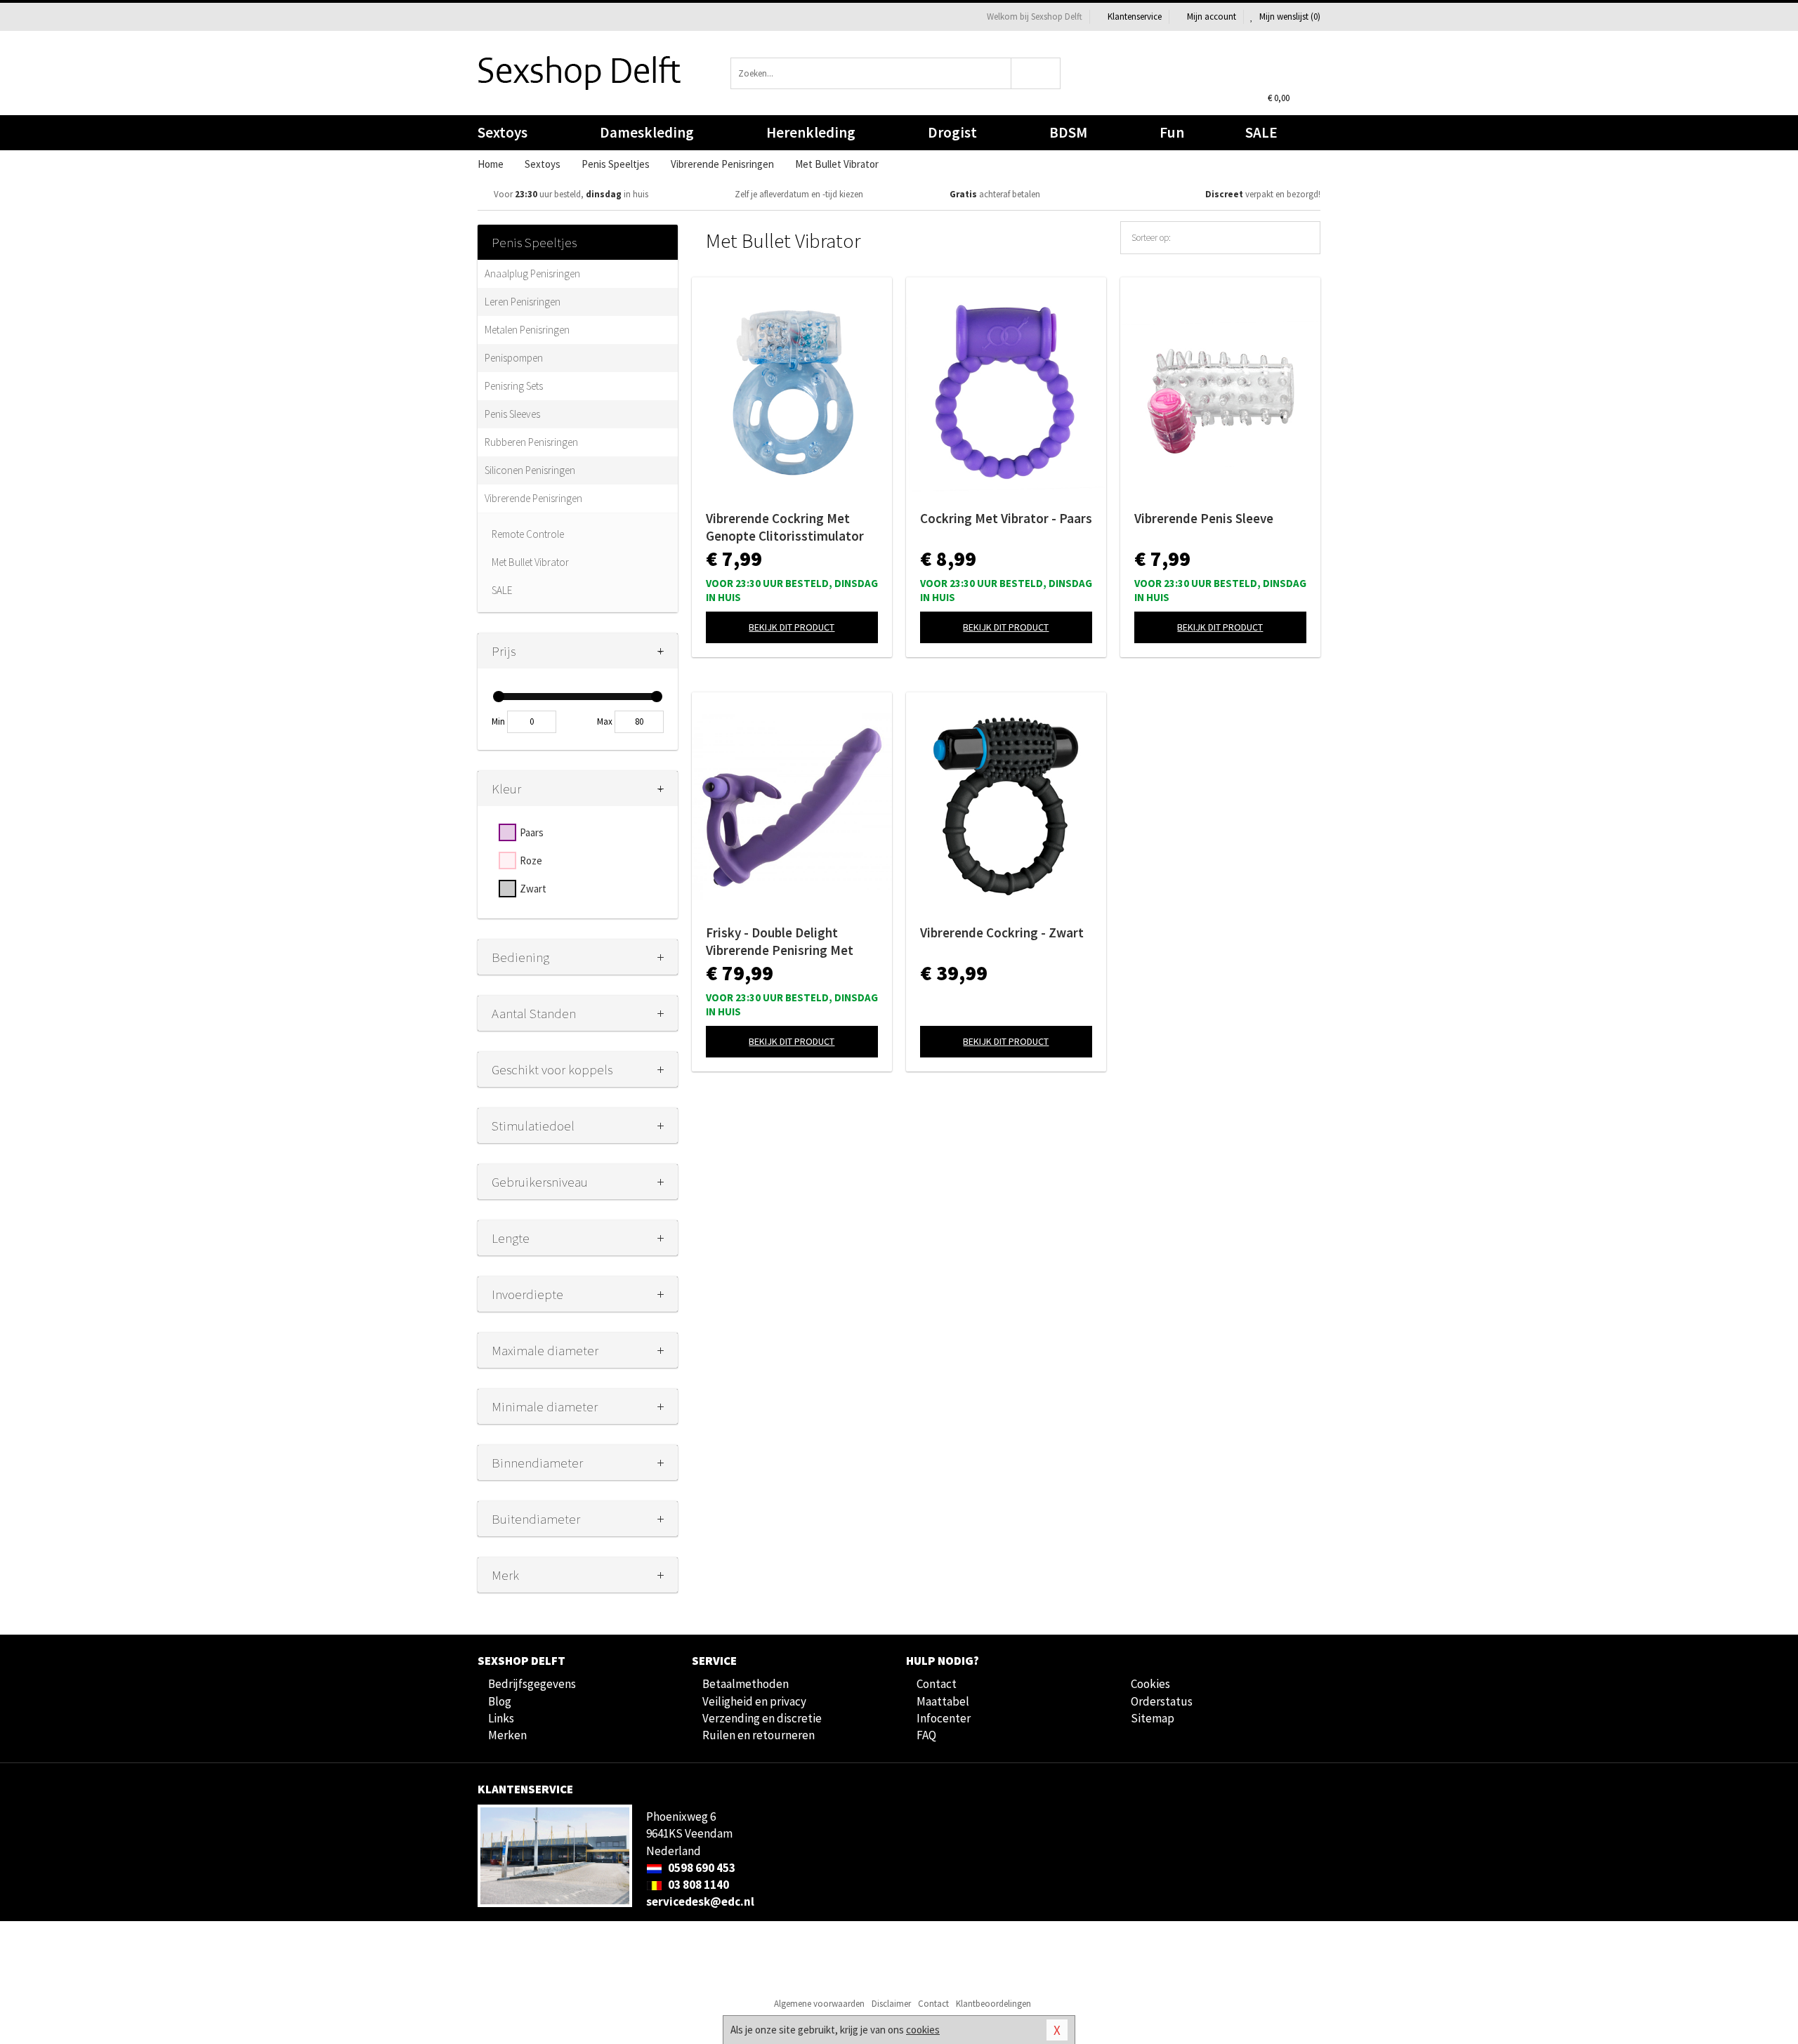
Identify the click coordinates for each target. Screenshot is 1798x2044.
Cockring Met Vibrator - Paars (1006, 518)
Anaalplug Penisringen (532, 273)
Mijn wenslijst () (1289, 17)
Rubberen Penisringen (531, 442)
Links (501, 1718)
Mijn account (1212, 17)
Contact (937, 1684)
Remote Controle (528, 534)
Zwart (533, 889)
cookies (923, 2030)
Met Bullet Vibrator (530, 562)
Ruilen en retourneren (759, 1735)
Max (605, 721)
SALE (1261, 132)
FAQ (926, 1735)
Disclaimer (891, 2004)
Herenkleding (811, 132)
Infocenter (944, 1718)
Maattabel (943, 1701)
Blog (500, 1701)
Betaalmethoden (746, 1684)
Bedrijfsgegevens (532, 1684)
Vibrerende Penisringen (533, 498)
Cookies (1150, 1684)
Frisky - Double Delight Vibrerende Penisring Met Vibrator (780, 942)
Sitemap (1153, 1718)
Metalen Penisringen (527, 330)
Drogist (952, 132)
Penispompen (514, 358)
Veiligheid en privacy (754, 1701)
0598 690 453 (701, 1868)
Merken (507, 1735)
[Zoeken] (1036, 73)
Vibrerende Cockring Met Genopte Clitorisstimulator (785, 527)
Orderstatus (1162, 1701)
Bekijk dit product (792, 627)
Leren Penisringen (523, 302)
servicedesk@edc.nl (700, 1901)
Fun (1172, 132)
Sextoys (503, 132)
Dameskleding (647, 132)
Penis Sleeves (512, 414)
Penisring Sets (514, 386)
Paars (532, 832)
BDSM (1068, 132)
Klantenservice (1135, 17)
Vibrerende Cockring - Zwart (1002, 932)
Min (498, 721)
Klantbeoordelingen (993, 2004)
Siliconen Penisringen (530, 470)
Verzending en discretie (762, 1718)
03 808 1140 (697, 1885)
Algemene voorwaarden (819, 2004)
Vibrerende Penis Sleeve (1204, 518)
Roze (531, 861)
